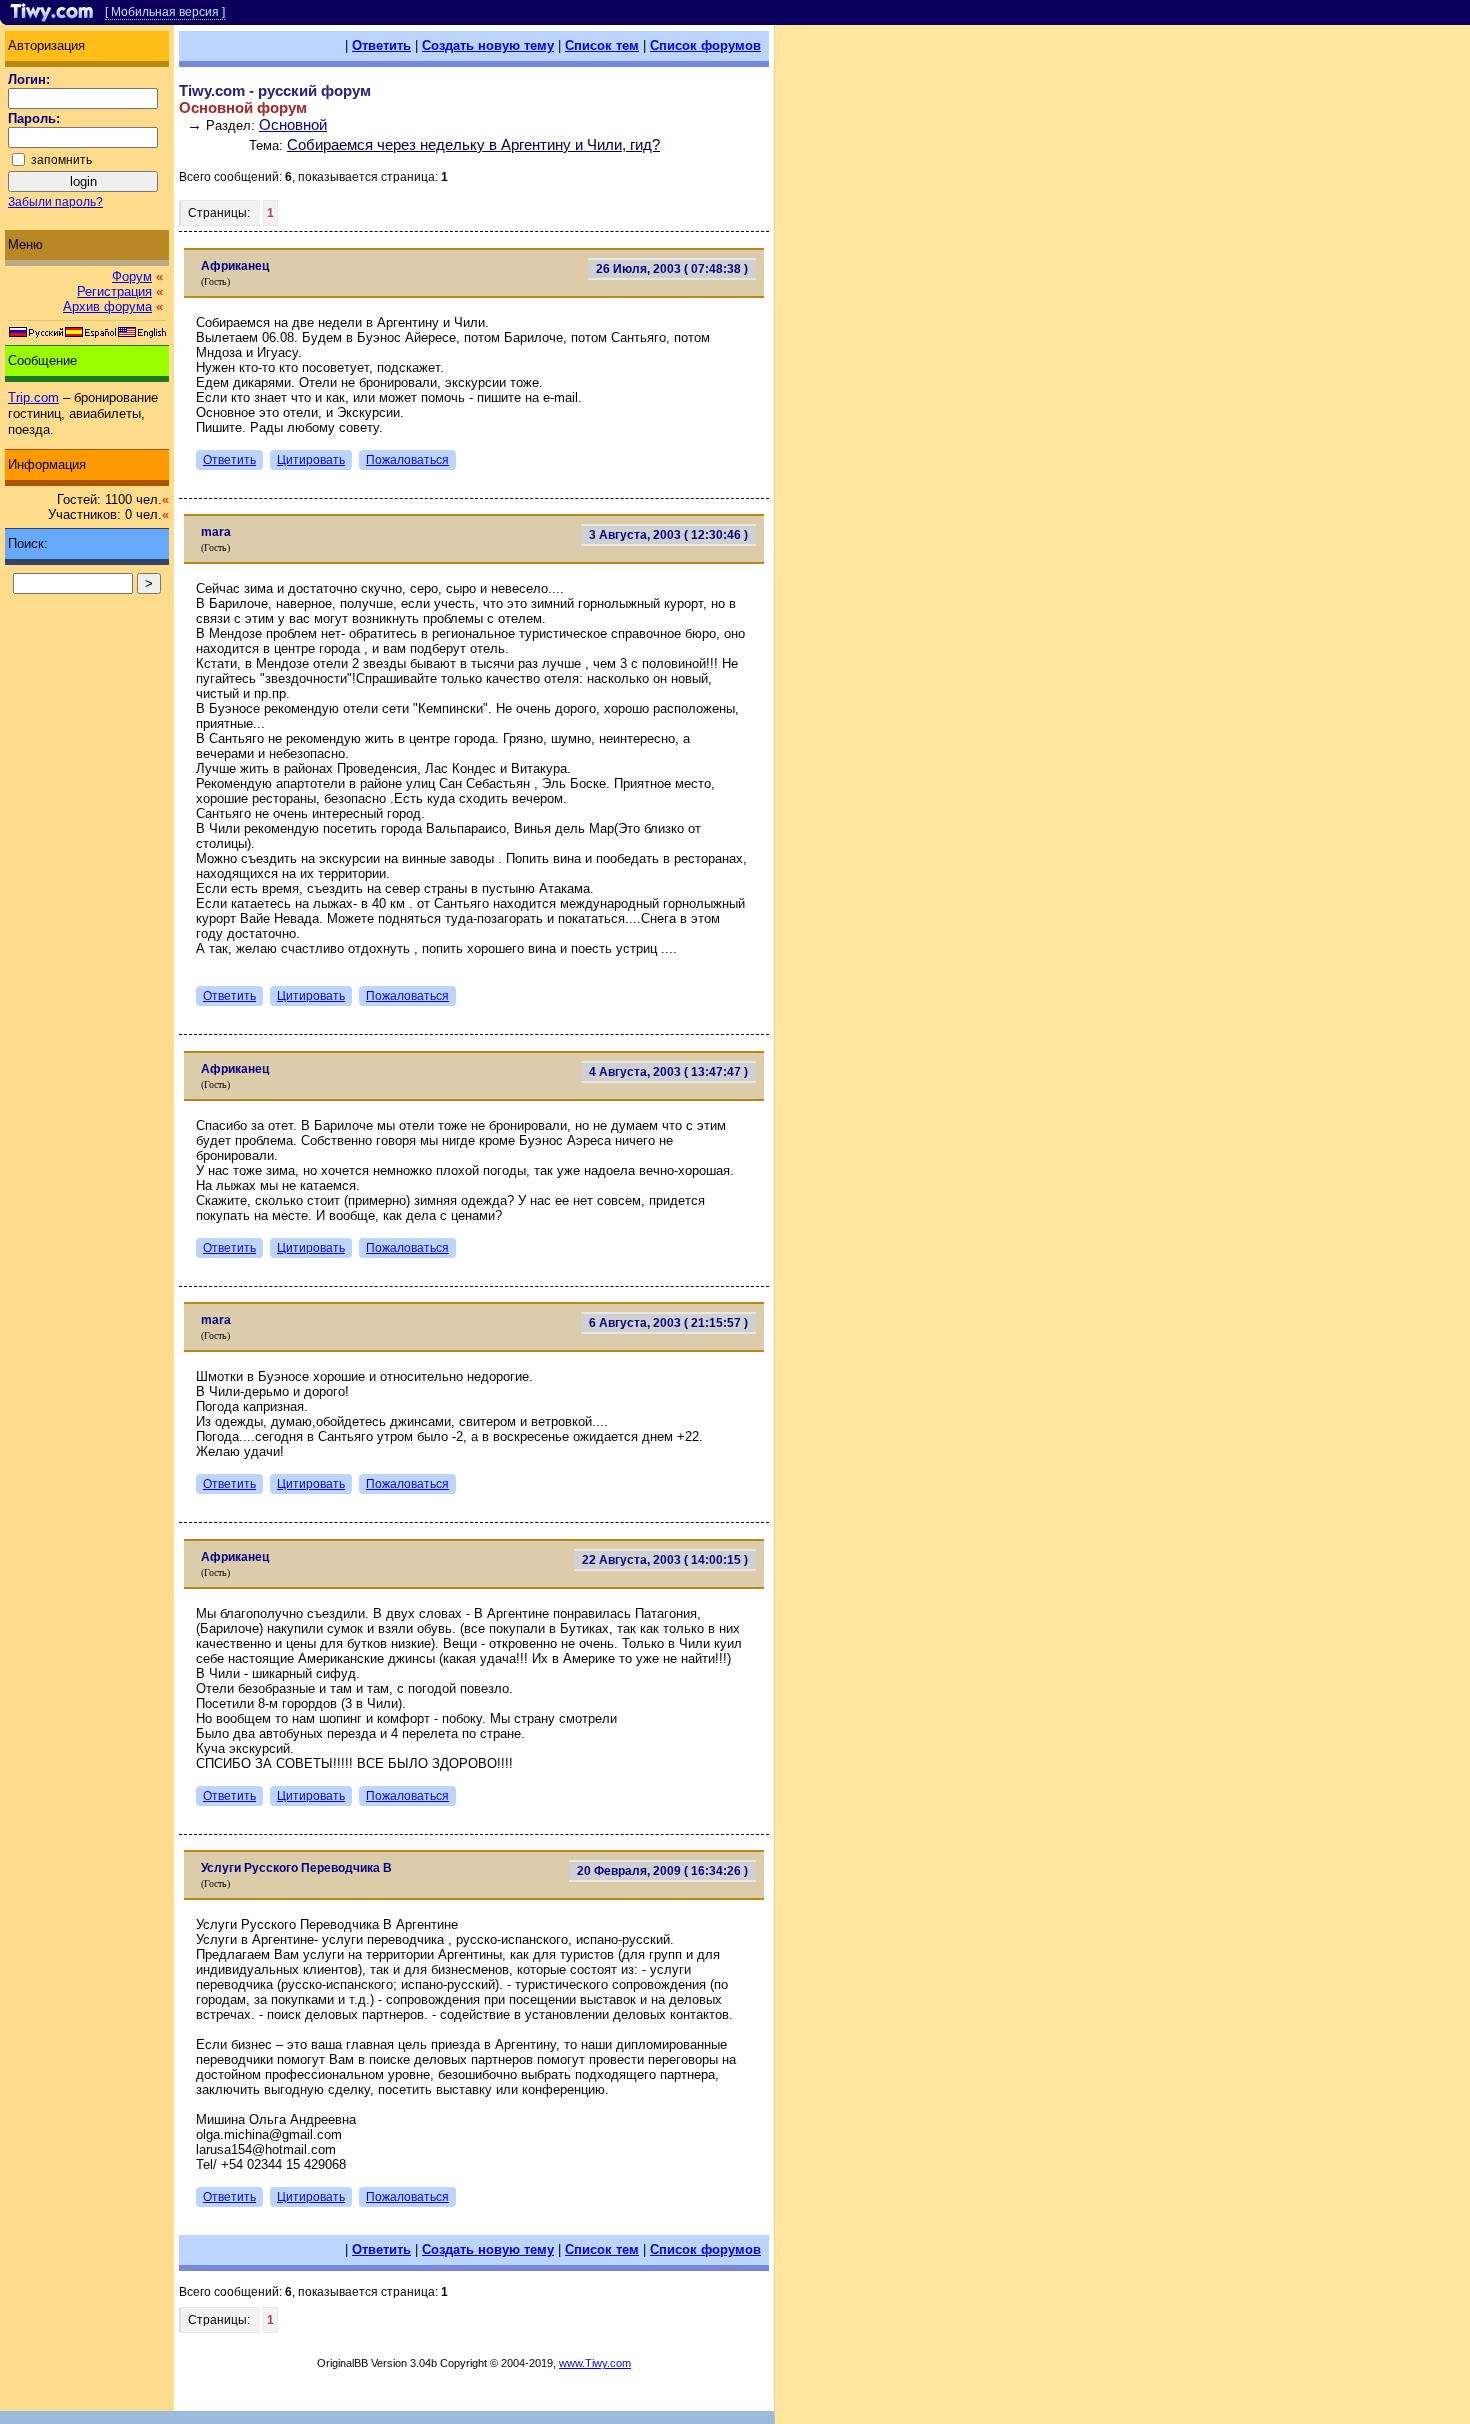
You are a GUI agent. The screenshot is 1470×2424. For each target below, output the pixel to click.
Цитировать (311, 460)
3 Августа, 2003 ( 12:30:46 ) (668, 535)
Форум (132, 276)
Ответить (381, 45)
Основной (293, 124)
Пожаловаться (407, 460)
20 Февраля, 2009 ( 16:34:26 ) (662, 1871)
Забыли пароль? (55, 202)
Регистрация (114, 291)
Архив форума (107, 306)
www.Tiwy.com (595, 2363)
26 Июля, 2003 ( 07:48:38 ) (672, 269)
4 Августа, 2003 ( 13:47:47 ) (668, 1072)
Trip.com (33, 397)
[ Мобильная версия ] (165, 12)
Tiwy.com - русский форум (275, 90)
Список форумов (705, 45)
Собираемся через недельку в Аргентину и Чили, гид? (473, 144)
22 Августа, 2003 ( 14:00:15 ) (665, 1560)
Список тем (602, 45)
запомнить (61, 160)
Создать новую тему (488, 45)
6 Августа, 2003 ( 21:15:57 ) (668, 1323)
